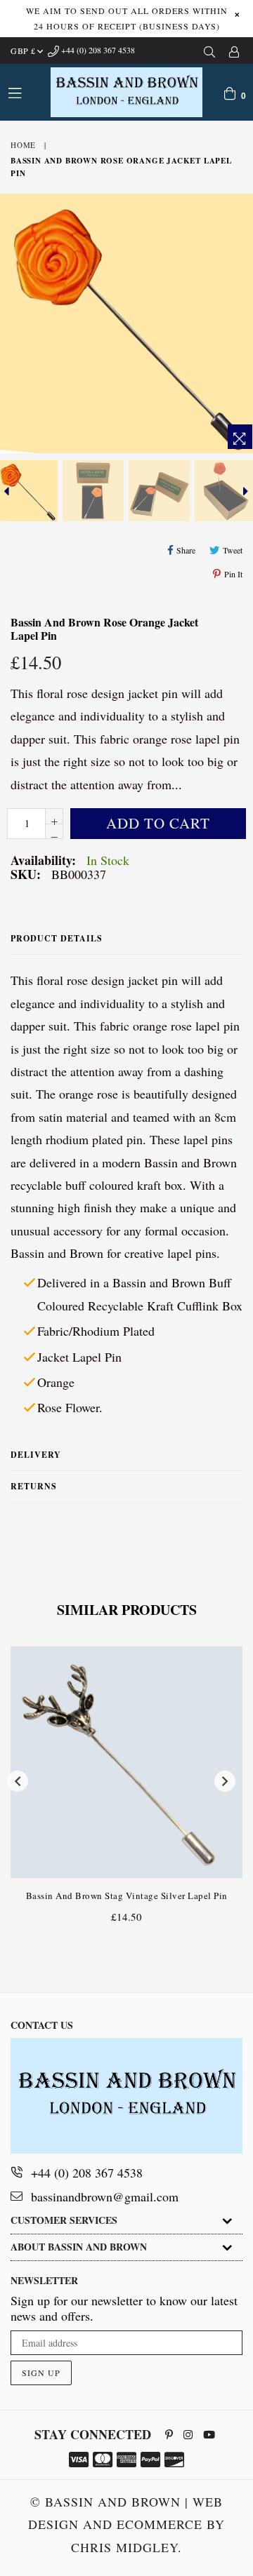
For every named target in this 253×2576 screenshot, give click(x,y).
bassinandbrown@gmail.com (105, 2196)
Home (23, 145)
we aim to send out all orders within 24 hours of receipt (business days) (127, 18)
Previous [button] (18, 1781)
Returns (34, 1486)
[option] (92, 491)
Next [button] (225, 1781)
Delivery (36, 1455)
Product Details (57, 938)
